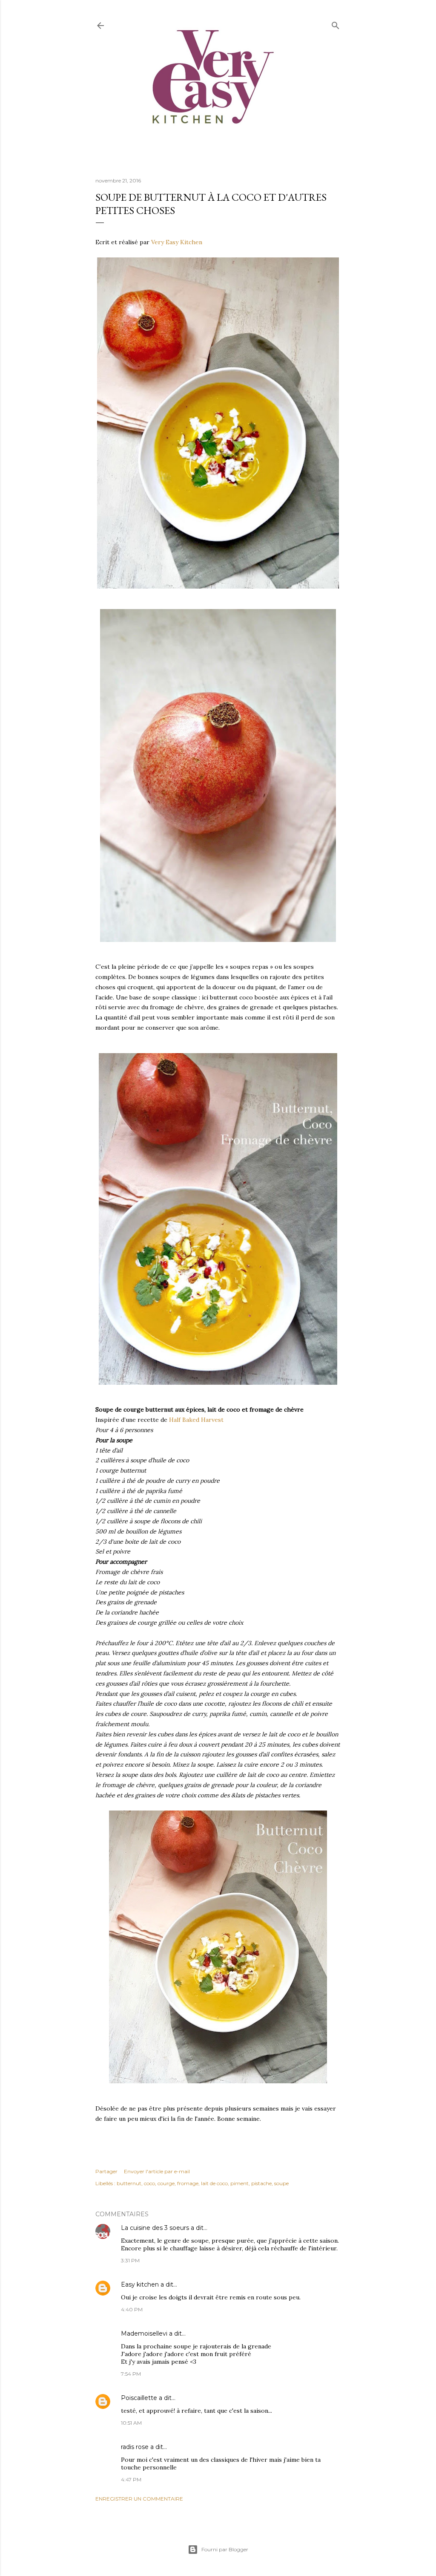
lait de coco (214, 2183)
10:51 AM (131, 2423)
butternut (129, 2183)
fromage (188, 2183)
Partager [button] (106, 2171)
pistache (261, 2183)
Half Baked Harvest (196, 1420)
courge (166, 2183)
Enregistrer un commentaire (139, 2499)
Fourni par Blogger (225, 2549)
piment (240, 2183)
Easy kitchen (140, 2284)
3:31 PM (130, 2260)
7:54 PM (131, 2374)
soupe (281, 2183)
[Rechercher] (336, 24)
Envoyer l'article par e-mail (157, 2171)
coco (149, 2183)
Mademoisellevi (144, 2333)
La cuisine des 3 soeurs (155, 2228)
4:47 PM (131, 2479)
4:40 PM (132, 2309)
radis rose (135, 2447)
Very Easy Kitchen (177, 242)
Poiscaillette (139, 2398)
